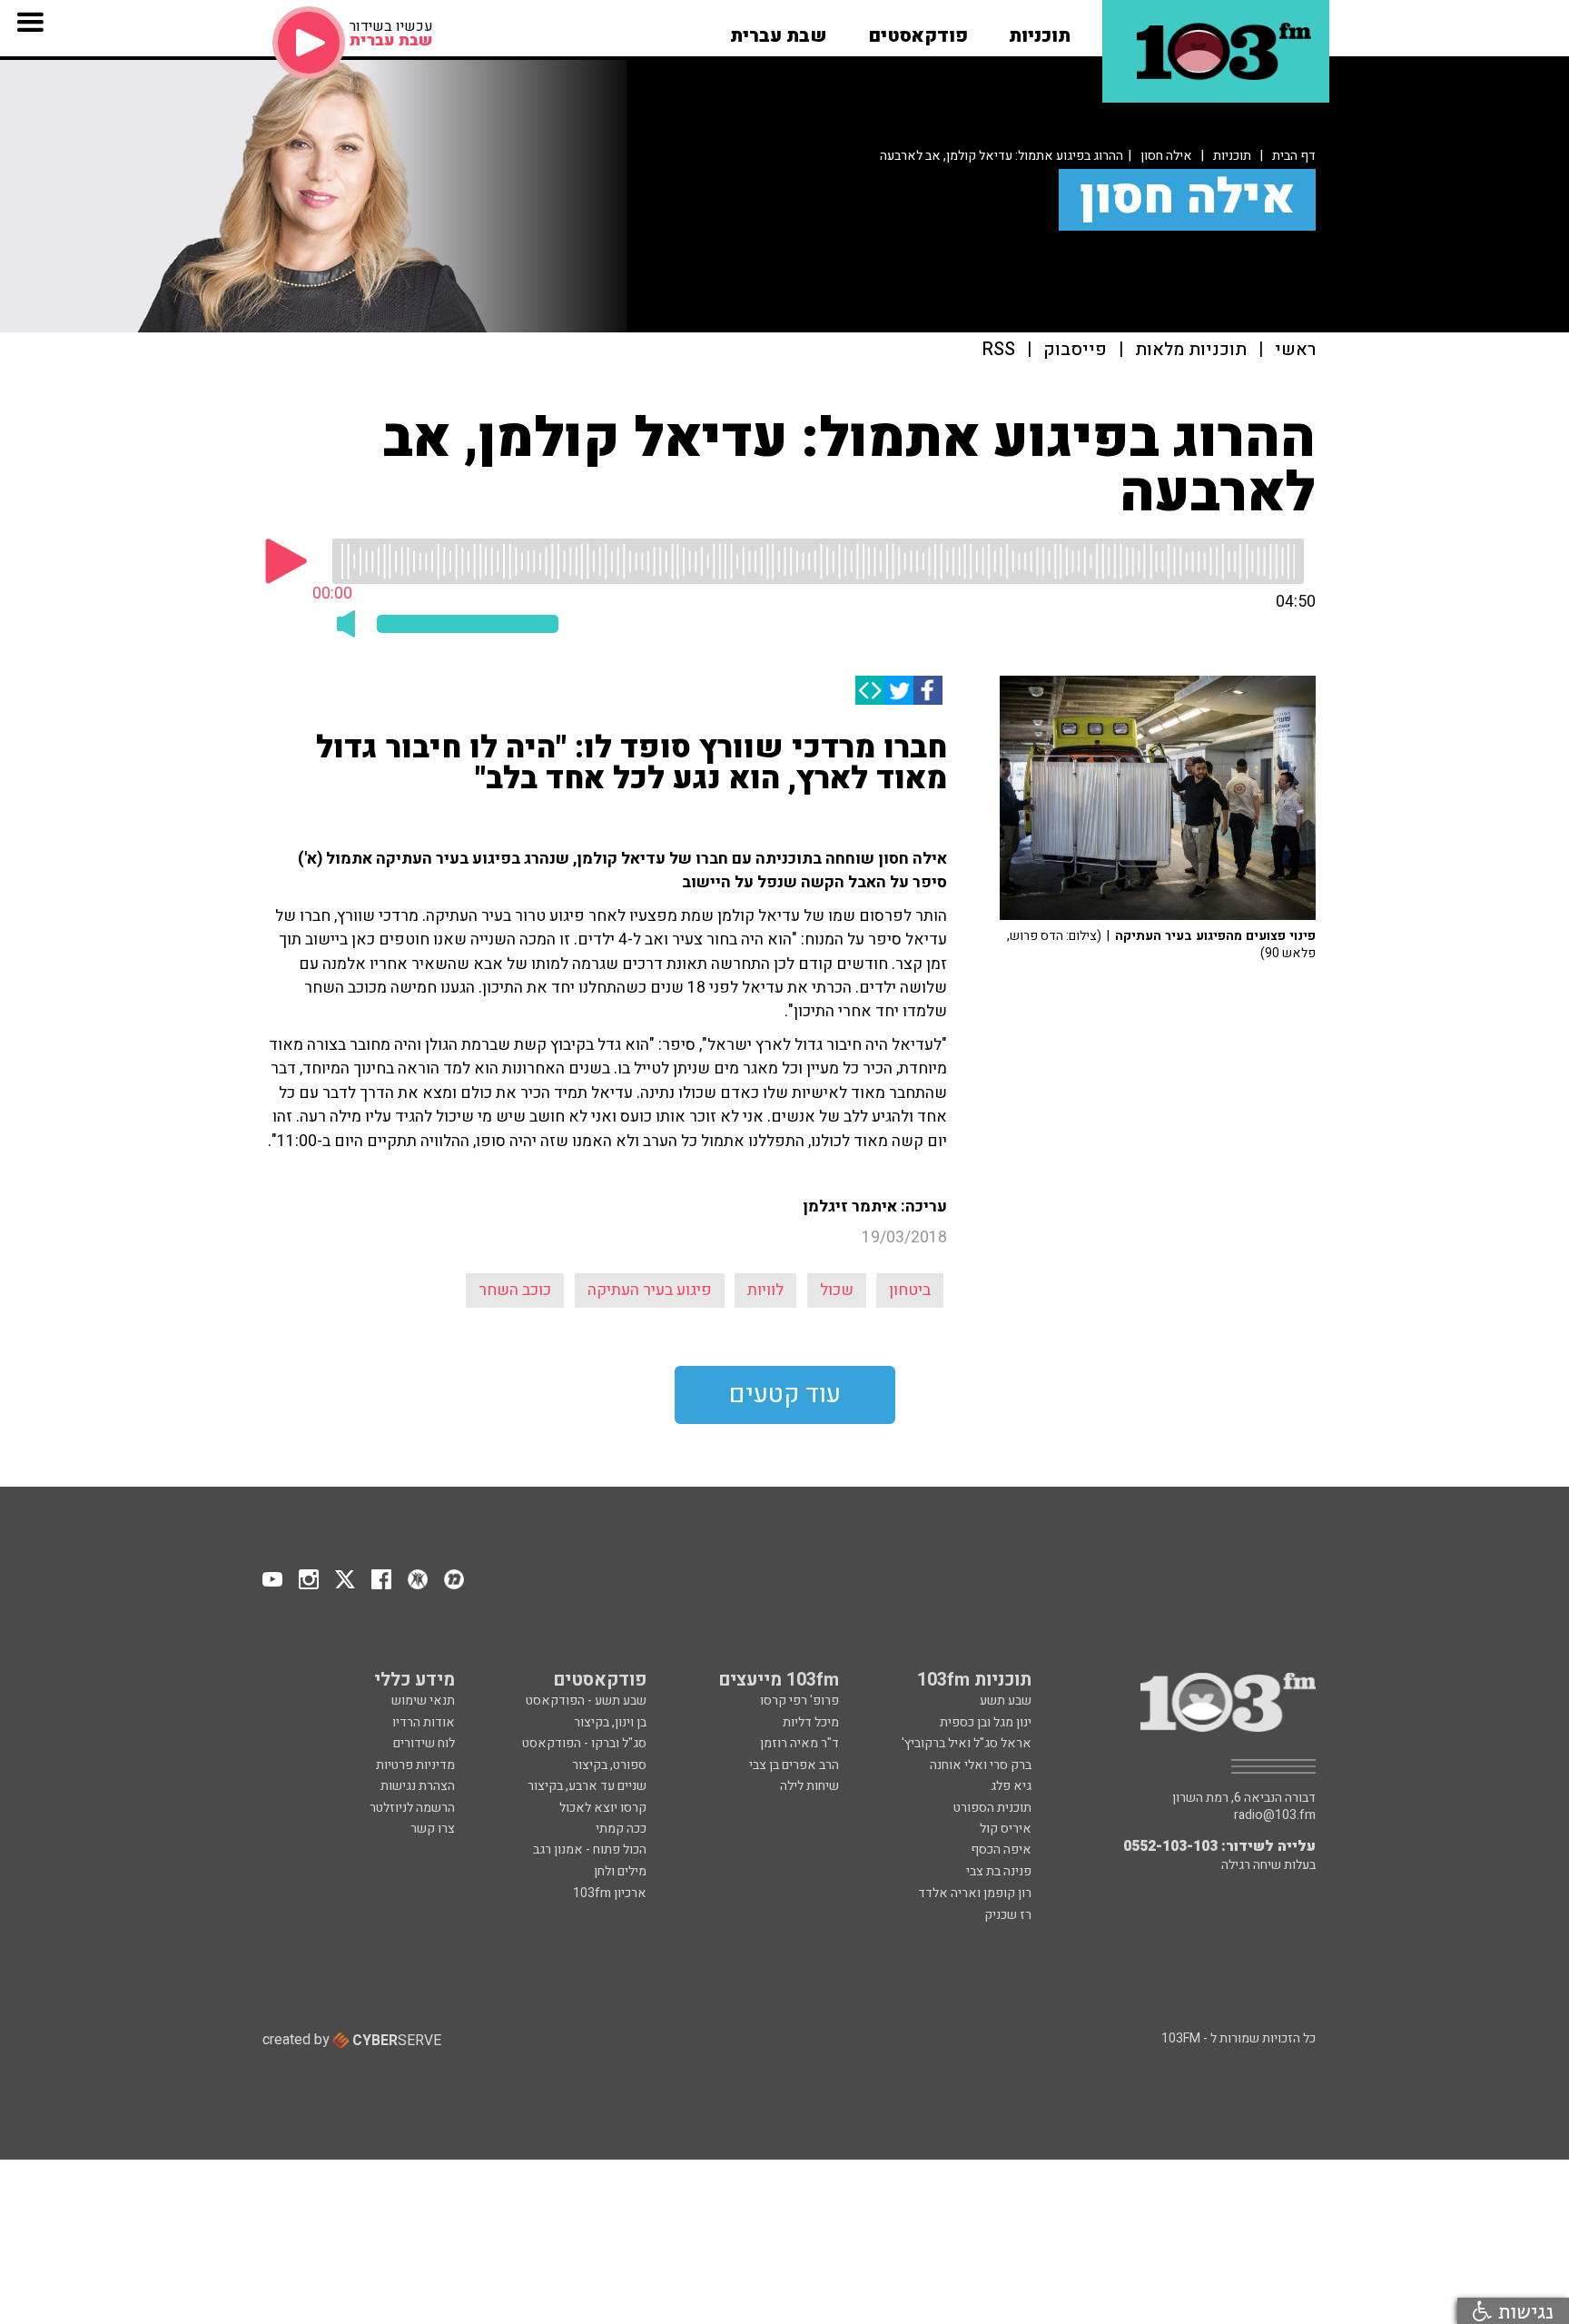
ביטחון (910, 1290)
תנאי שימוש (423, 1701)
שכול (837, 1290)
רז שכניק (1008, 1915)
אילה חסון (1166, 156)
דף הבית (1294, 156)
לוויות (765, 1290)
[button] (1040, 30)
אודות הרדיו (424, 1722)
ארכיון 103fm (610, 1893)
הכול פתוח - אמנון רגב (590, 1849)
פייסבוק (1075, 350)
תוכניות (1232, 156)
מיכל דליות (811, 1722)
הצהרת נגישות (418, 1786)
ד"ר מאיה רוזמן (799, 1743)
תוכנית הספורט (992, 1808)
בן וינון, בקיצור (610, 1722)
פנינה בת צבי (999, 1871)
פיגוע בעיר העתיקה (650, 1290)
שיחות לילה (809, 1786)
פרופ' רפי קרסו (799, 1701)
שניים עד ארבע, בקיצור (587, 1786)
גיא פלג (1011, 1786)
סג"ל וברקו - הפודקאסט (584, 1743)
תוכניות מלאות (1191, 350)
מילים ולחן (620, 1871)
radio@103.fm (1275, 1815)
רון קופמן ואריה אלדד (975, 1893)
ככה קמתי (621, 1829)
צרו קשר (433, 1829)
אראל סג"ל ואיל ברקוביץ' (967, 1743)
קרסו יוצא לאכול (603, 1808)
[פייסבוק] (928, 690)
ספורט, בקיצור (609, 1765)
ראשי (1295, 350)
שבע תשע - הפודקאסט (586, 1701)
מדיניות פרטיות (415, 1765)
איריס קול (1006, 1829)
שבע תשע (1006, 1701)
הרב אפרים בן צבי (794, 1765)
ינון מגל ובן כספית (986, 1722)
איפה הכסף (1001, 1849)
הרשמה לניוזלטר (412, 1808)
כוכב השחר (515, 1290)
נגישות (1523, 2311)
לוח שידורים (424, 1743)
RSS (999, 350)
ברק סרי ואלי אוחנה (981, 1765)
